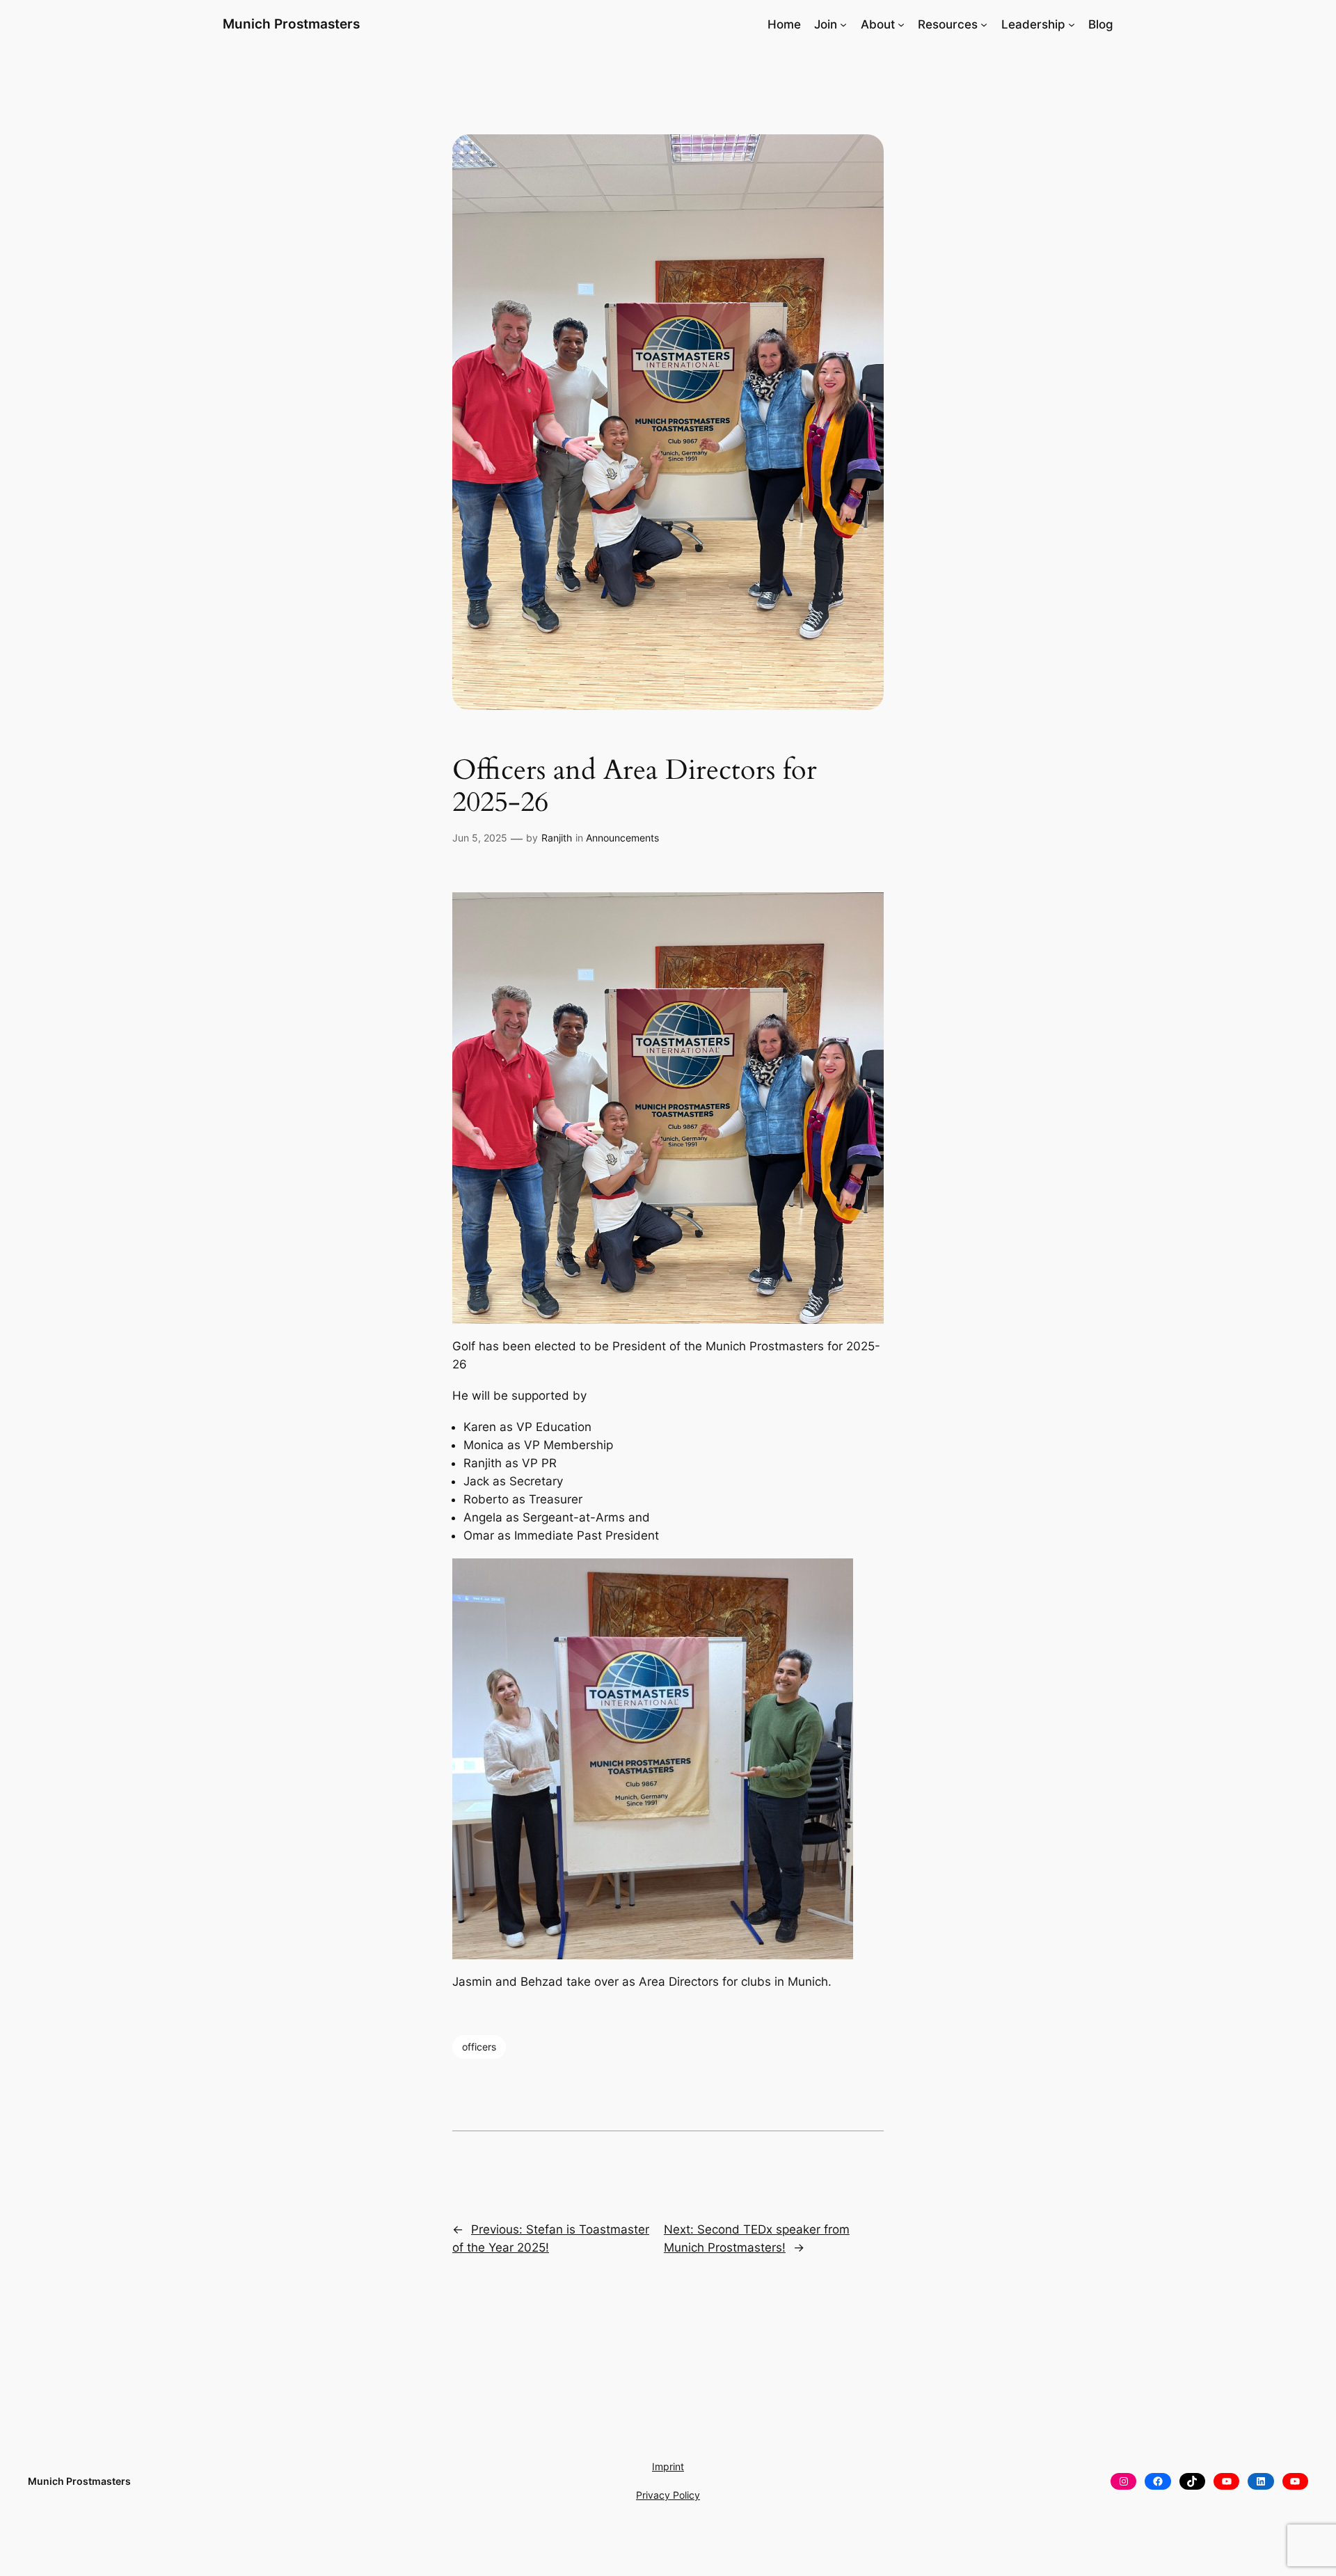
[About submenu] (901, 24)
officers (479, 2047)
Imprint (668, 2466)
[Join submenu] (843, 24)
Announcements (622, 838)
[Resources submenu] (984, 24)
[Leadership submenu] (1072, 24)
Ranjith (557, 838)
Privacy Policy (668, 2495)
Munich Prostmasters (291, 24)
